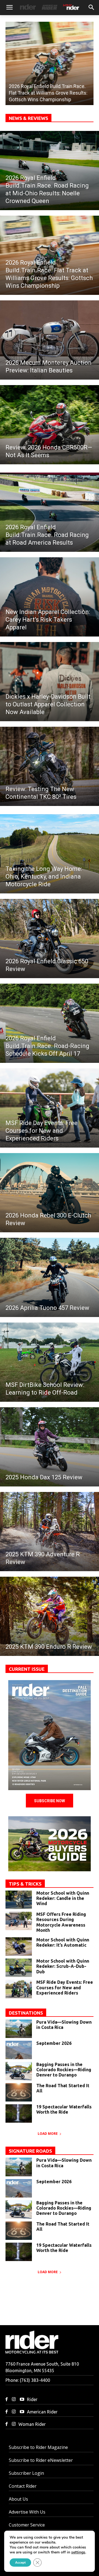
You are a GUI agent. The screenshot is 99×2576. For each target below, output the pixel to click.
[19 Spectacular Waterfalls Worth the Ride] (19, 2113)
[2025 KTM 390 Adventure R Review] (50, 1532)
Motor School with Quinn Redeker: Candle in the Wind (63, 1898)
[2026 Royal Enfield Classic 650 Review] (50, 939)
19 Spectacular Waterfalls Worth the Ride (64, 2109)
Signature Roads (30, 2151)
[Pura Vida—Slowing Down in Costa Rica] (19, 2029)
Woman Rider (32, 2424)
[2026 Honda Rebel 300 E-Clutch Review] (50, 1193)
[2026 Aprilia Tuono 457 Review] (50, 1277)
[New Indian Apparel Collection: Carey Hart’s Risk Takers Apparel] (50, 597)
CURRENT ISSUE (27, 1669)
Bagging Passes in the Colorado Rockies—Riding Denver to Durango (64, 2070)
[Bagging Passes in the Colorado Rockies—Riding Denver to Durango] (19, 2071)
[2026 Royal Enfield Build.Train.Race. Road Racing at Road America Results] (50, 512)
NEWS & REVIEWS (28, 118)
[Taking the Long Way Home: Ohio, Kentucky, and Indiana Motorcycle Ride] (50, 854)
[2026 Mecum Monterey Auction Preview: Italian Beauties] (50, 340)
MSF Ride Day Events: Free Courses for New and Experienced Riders (65, 1987)
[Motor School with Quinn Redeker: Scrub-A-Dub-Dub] (19, 1968)
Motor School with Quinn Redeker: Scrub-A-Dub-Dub (63, 1966)
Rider (32, 2399)
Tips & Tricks (25, 1884)
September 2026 (54, 2043)
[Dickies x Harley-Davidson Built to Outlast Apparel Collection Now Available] (50, 682)
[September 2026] (50, 1735)
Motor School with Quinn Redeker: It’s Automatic (63, 1942)
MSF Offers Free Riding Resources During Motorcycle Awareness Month (61, 1922)
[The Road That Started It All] (19, 2092)
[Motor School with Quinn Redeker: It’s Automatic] (19, 1947)
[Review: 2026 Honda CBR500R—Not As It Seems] (50, 425)
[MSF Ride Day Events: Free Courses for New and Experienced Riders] (50, 1108)
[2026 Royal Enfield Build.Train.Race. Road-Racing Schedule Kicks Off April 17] (50, 1023)
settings (78, 2552)
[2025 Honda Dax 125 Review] (50, 1447)
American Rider (42, 2412)
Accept (20, 2563)
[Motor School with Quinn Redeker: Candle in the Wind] (19, 1900)
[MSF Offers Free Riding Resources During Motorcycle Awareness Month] (19, 1921)
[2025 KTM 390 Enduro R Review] (50, 1616)
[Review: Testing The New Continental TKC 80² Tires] (50, 766)
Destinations (26, 2013)
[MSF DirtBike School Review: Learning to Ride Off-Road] (50, 1362)
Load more (48, 2134)
